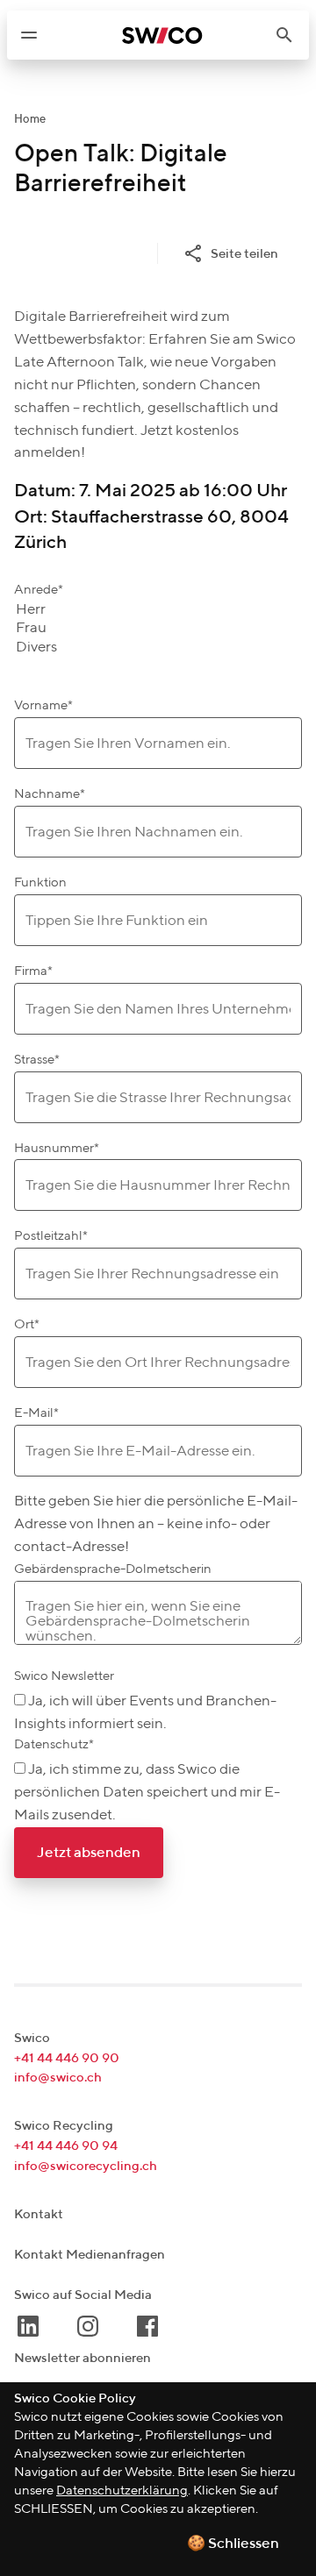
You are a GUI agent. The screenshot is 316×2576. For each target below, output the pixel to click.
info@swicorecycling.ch (86, 2166)
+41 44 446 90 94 (66, 2146)
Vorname (43, 705)
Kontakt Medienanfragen (90, 2255)
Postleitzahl (51, 1236)
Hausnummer (57, 1148)
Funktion (40, 882)
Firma (33, 971)
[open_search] (291, 35)
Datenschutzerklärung (122, 2491)
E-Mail (36, 1413)
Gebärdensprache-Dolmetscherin (113, 1569)
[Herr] (36, 611)
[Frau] (36, 629)
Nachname (50, 794)
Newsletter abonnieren (83, 2358)
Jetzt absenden (89, 1853)
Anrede (39, 590)
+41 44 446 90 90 (67, 2058)
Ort (27, 1324)
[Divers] (36, 648)
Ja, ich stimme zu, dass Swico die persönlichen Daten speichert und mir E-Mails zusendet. (147, 1793)
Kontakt (39, 2214)
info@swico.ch (58, 2078)
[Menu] (29, 35)
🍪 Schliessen (233, 2544)
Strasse (37, 1060)
